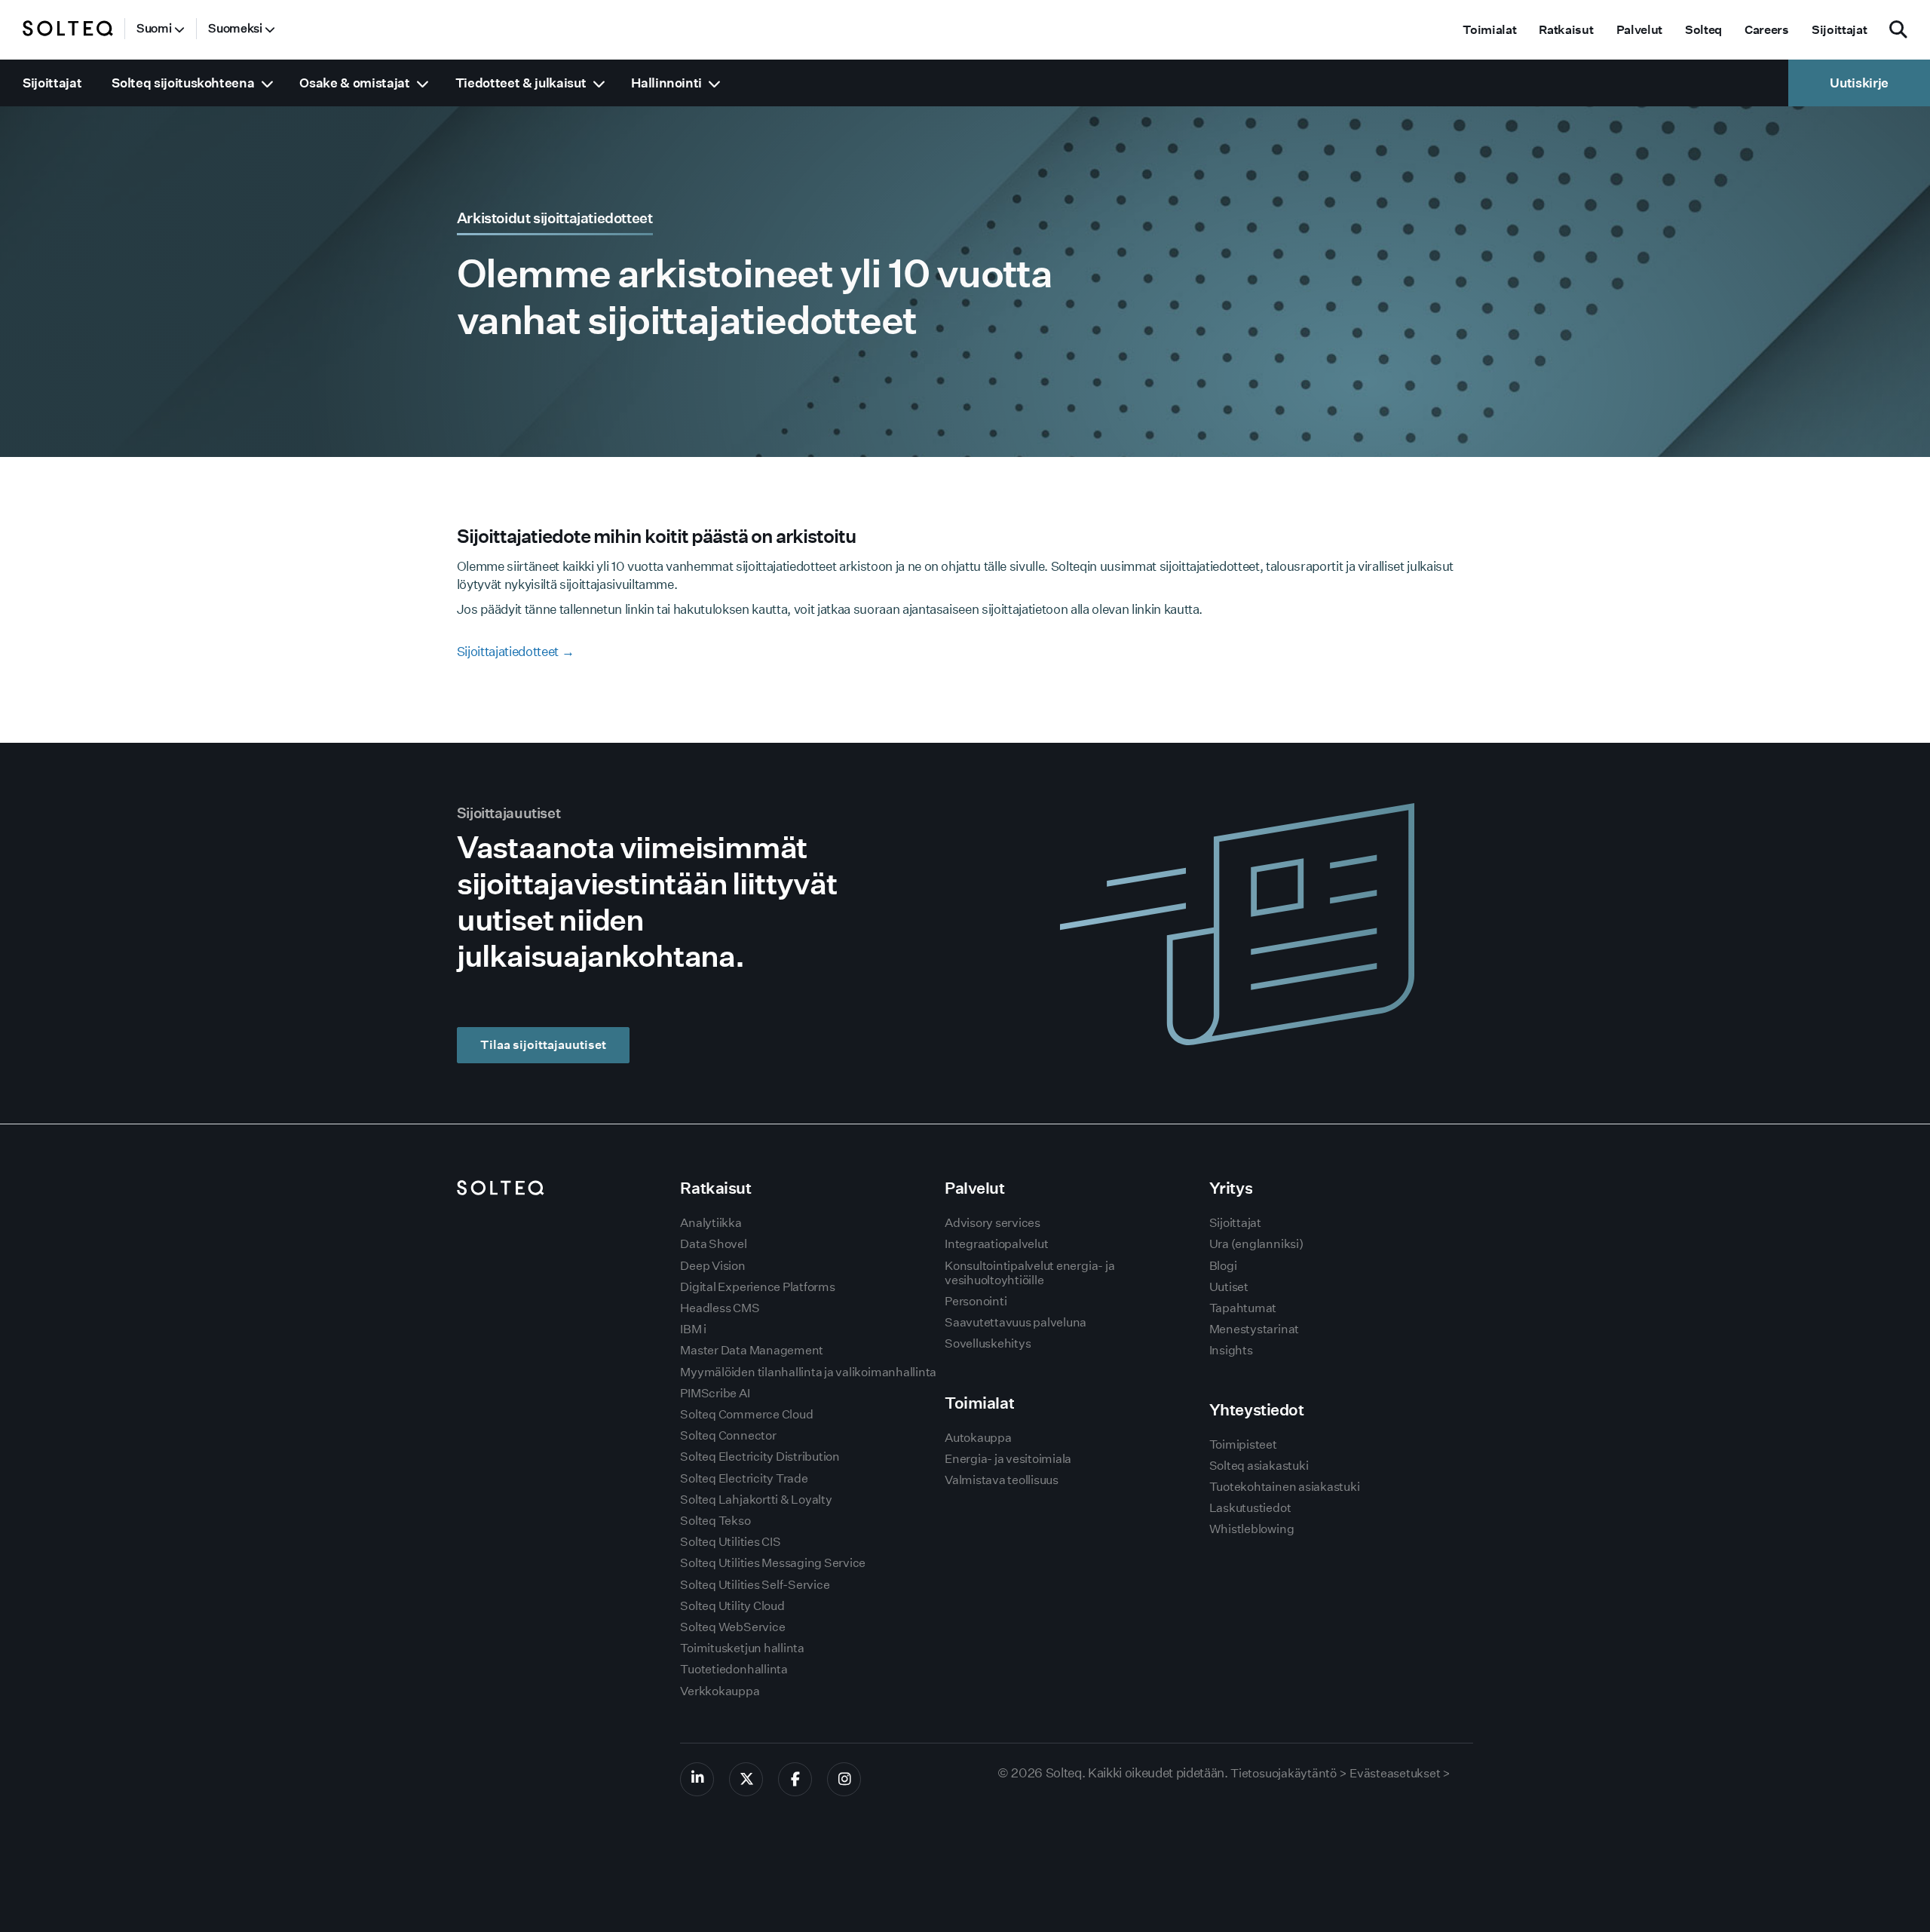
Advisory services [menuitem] (993, 1223)
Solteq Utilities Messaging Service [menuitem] (773, 1563)
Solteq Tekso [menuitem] (715, 1521)
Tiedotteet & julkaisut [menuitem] (521, 83)
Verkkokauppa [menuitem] (720, 1691)
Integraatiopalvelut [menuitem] (996, 1244)
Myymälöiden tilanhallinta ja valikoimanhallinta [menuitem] (808, 1372)
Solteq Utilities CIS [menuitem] (730, 1542)
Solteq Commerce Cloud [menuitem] (746, 1414)
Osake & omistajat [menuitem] (354, 83)
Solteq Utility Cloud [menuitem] (732, 1606)
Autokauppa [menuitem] (978, 1438)
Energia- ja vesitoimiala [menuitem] (1008, 1459)
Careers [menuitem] (1767, 30)
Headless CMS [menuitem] (720, 1308)
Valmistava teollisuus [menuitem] (1002, 1480)
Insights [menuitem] (1231, 1350)
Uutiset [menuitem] (1229, 1287)
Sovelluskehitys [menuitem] (988, 1343)
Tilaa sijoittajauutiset (543, 1045)
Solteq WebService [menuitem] (732, 1627)
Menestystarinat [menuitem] (1254, 1329)
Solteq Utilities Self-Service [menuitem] (755, 1585)
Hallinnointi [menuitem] (666, 83)
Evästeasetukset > (1400, 1773)
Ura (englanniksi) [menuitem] (1256, 1244)
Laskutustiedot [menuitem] (1250, 1508)
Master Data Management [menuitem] (752, 1350)
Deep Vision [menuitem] (712, 1266)
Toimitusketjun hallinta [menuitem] (742, 1648)
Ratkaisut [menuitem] (1566, 30)
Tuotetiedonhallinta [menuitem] (734, 1669)
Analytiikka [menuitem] (711, 1223)
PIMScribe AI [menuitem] (715, 1393)
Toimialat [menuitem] (1489, 30)
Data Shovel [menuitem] (713, 1244)
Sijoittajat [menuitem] (1839, 30)
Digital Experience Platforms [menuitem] (757, 1287)
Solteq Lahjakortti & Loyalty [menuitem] (756, 1500)
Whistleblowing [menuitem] (1252, 1529)
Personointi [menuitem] (976, 1301)
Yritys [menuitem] (1231, 1188)
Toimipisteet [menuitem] (1243, 1444)
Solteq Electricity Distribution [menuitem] (760, 1457)
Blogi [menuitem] (1223, 1266)
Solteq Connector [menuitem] (728, 1435)
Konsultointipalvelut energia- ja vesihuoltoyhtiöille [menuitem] (1029, 1273)
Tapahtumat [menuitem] (1243, 1308)
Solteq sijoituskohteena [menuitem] (183, 83)
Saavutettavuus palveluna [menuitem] (1016, 1322)
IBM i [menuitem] (693, 1329)
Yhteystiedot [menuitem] (1257, 1410)
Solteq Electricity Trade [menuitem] (744, 1478)
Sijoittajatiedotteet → (516, 651)
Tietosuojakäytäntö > (1288, 1773)
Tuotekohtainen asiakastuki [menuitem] (1285, 1487)
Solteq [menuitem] (1703, 30)
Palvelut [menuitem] (1639, 30)
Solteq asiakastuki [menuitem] (1259, 1466)
